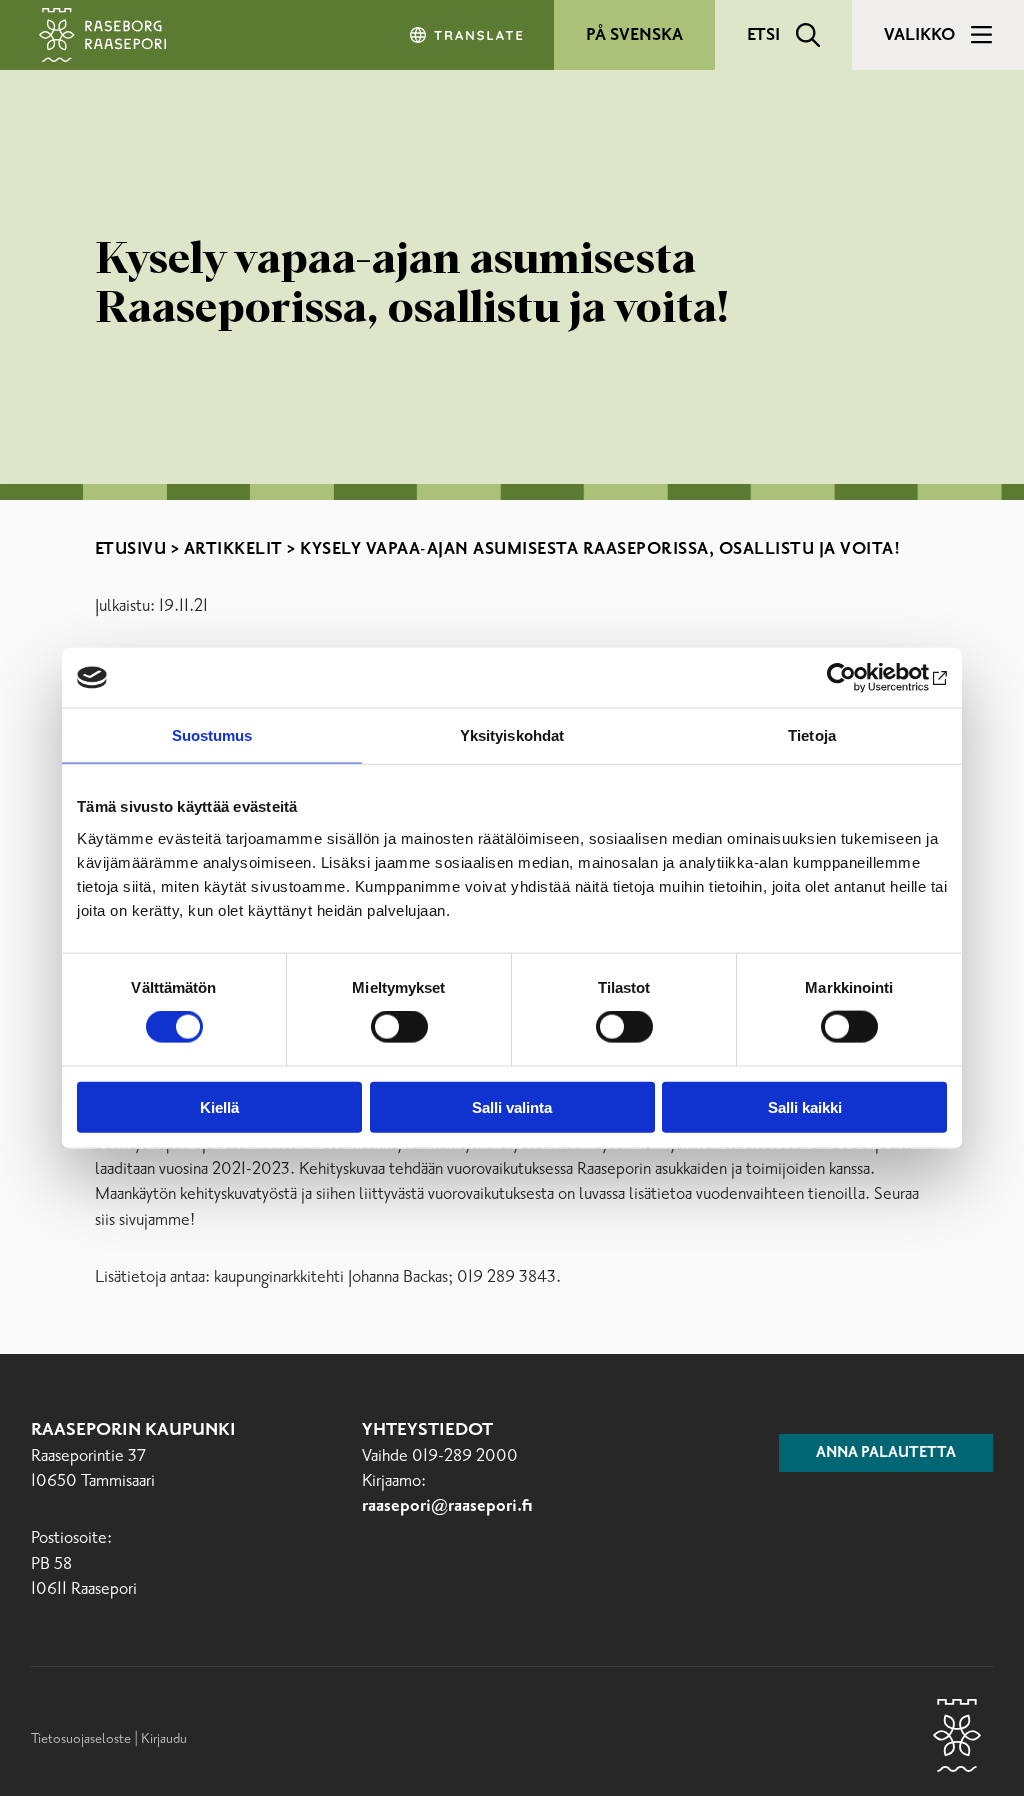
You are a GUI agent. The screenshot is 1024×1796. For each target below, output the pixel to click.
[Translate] (468, 35)
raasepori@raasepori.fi (447, 1506)
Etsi (763, 35)
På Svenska (634, 35)
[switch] (399, 1027)
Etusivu (131, 549)
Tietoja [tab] (812, 735)
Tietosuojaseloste (81, 1739)
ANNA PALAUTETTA (886, 1453)
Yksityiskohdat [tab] (512, 735)
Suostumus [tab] (212, 735)
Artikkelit (233, 549)
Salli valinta (512, 1106)
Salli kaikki (805, 1106)
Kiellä (219, 1106)
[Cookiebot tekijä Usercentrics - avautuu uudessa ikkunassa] (859, 678)
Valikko (919, 35)
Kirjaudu (164, 1739)
